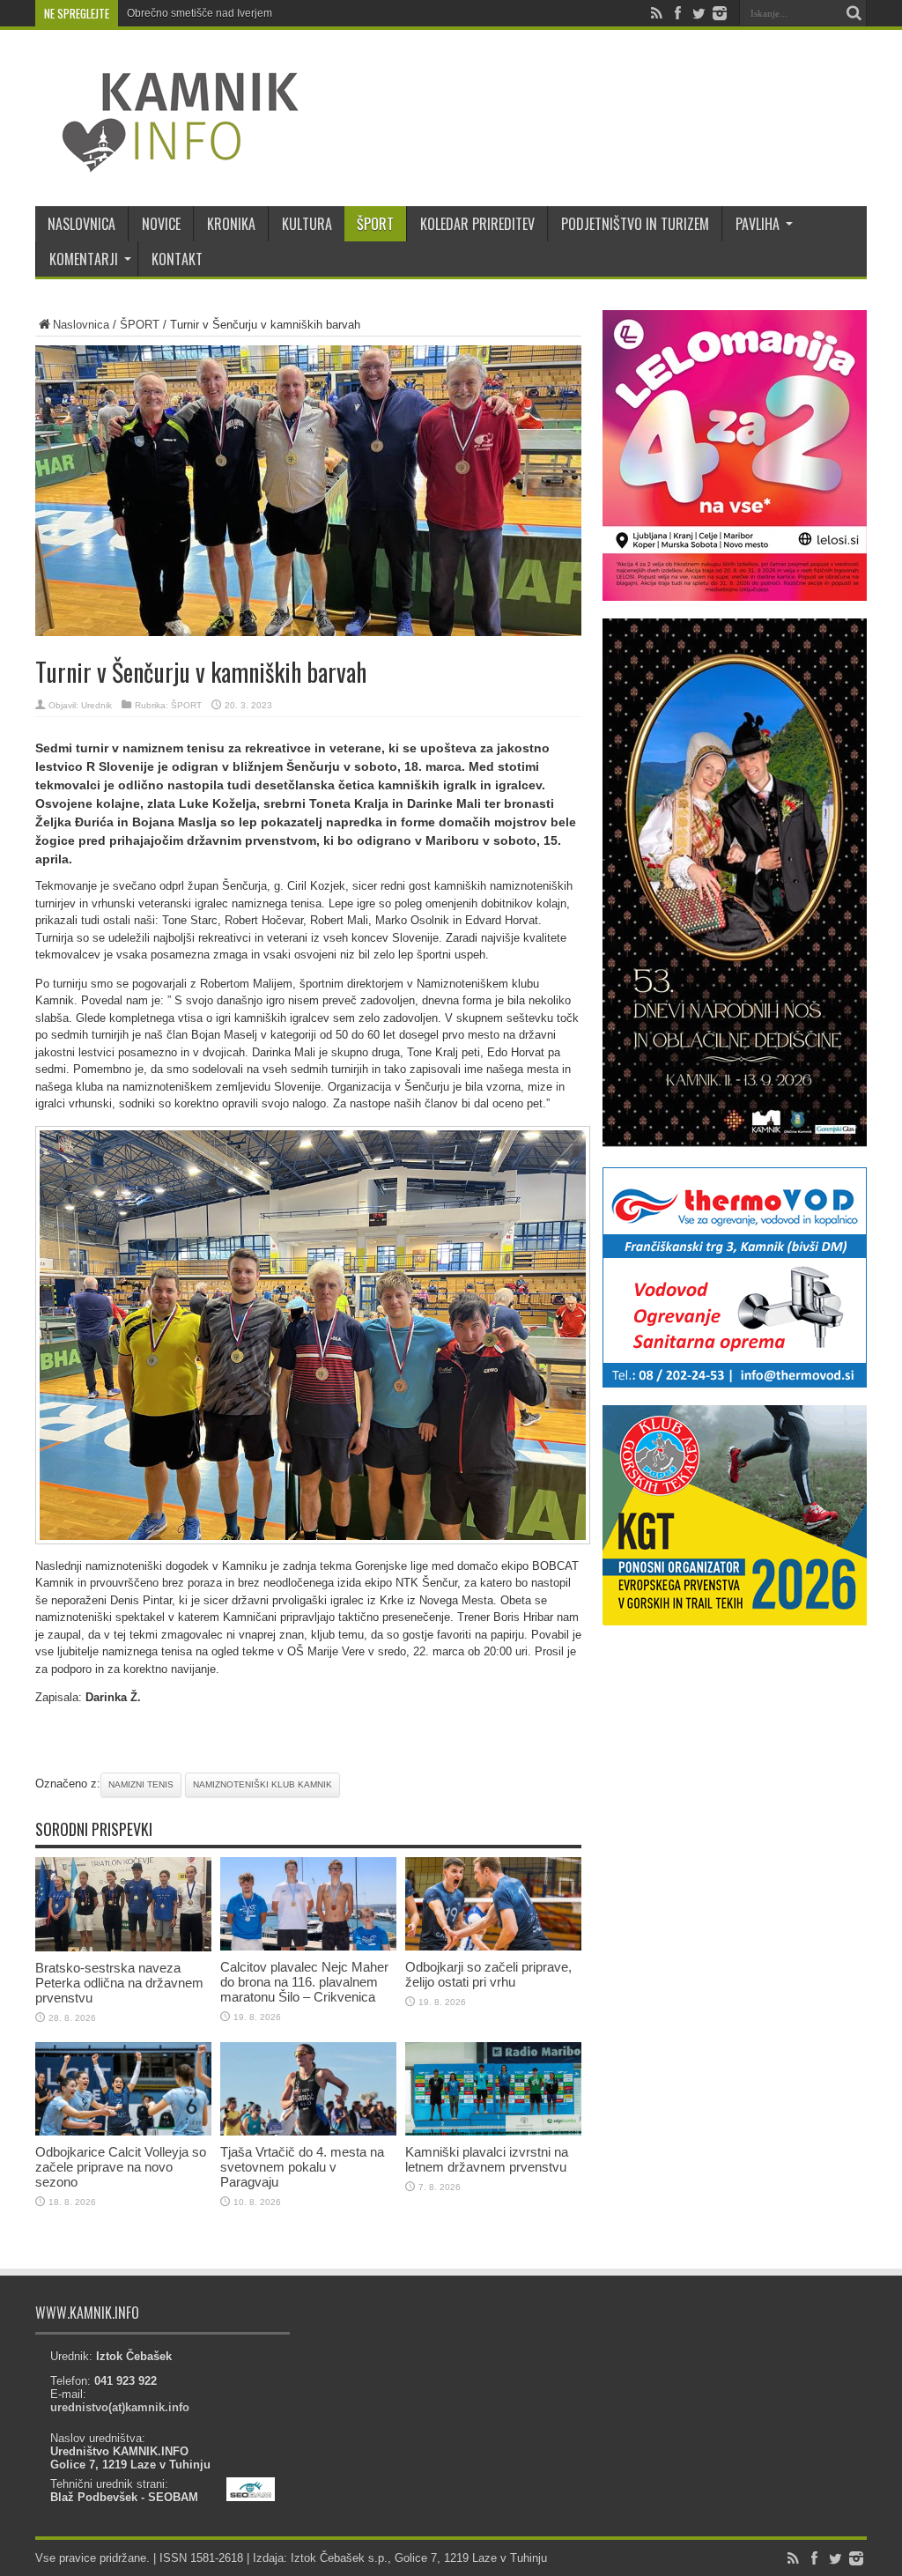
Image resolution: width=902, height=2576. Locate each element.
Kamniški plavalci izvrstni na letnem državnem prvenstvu (487, 2159)
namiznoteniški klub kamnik (262, 1784)
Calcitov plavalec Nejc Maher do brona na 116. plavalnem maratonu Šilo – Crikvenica (304, 1982)
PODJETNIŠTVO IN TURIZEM (635, 224)
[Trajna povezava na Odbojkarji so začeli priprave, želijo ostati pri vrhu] (493, 1947)
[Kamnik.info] (167, 162)
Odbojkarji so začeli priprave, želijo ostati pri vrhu (488, 1974)
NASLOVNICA (81, 224)
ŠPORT (375, 224)
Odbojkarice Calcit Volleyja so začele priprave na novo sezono (121, 2167)
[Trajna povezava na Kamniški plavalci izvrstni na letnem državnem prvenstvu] (493, 2132)
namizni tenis (141, 1784)
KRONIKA (231, 224)
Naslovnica (81, 325)
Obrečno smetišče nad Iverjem (200, 13)
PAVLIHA (758, 224)
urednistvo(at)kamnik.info (120, 2407)
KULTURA (307, 224)
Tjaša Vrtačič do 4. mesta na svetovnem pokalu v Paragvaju (302, 2167)
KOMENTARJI (84, 259)
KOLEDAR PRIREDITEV (477, 224)
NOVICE (161, 224)
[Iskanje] (854, 13)
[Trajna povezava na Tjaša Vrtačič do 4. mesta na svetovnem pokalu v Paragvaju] (308, 2132)
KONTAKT (177, 259)
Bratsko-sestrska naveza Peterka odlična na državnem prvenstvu (119, 1983)
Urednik (96, 705)
